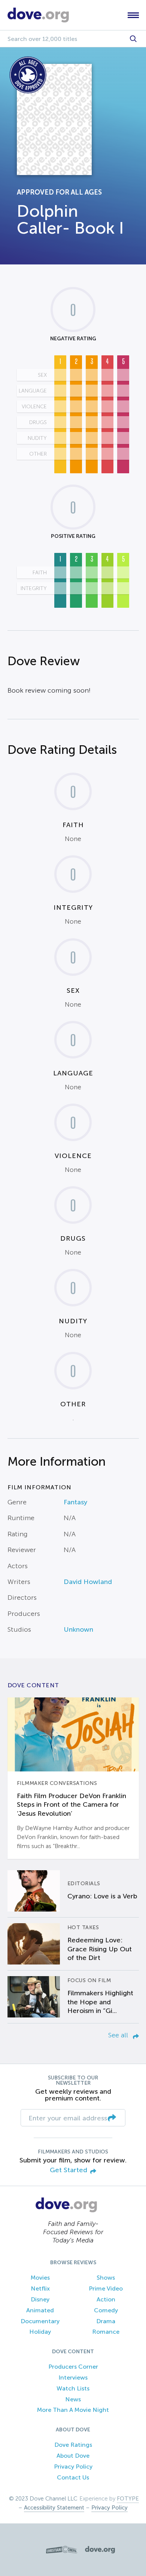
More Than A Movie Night (73, 2410)
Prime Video (106, 2288)
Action (106, 2299)
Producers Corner (73, 2367)
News (73, 2399)
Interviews (73, 2377)
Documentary (40, 2321)
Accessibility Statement (54, 2508)
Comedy (106, 2310)
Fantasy (75, 1502)
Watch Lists (73, 2388)
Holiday (40, 2332)
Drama (106, 2321)
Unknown (78, 1629)
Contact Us (73, 2477)
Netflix (40, 2288)
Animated (40, 2310)
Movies (40, 2278)
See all (119, 2035)
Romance (106, 2332)
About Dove (73, 2456)
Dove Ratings (73, 2445)
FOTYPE (128, 2499)
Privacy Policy (73, 2467)
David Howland (88, 1582)
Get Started (69, 2170)
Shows (106, 2278)
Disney (40, 2299)
